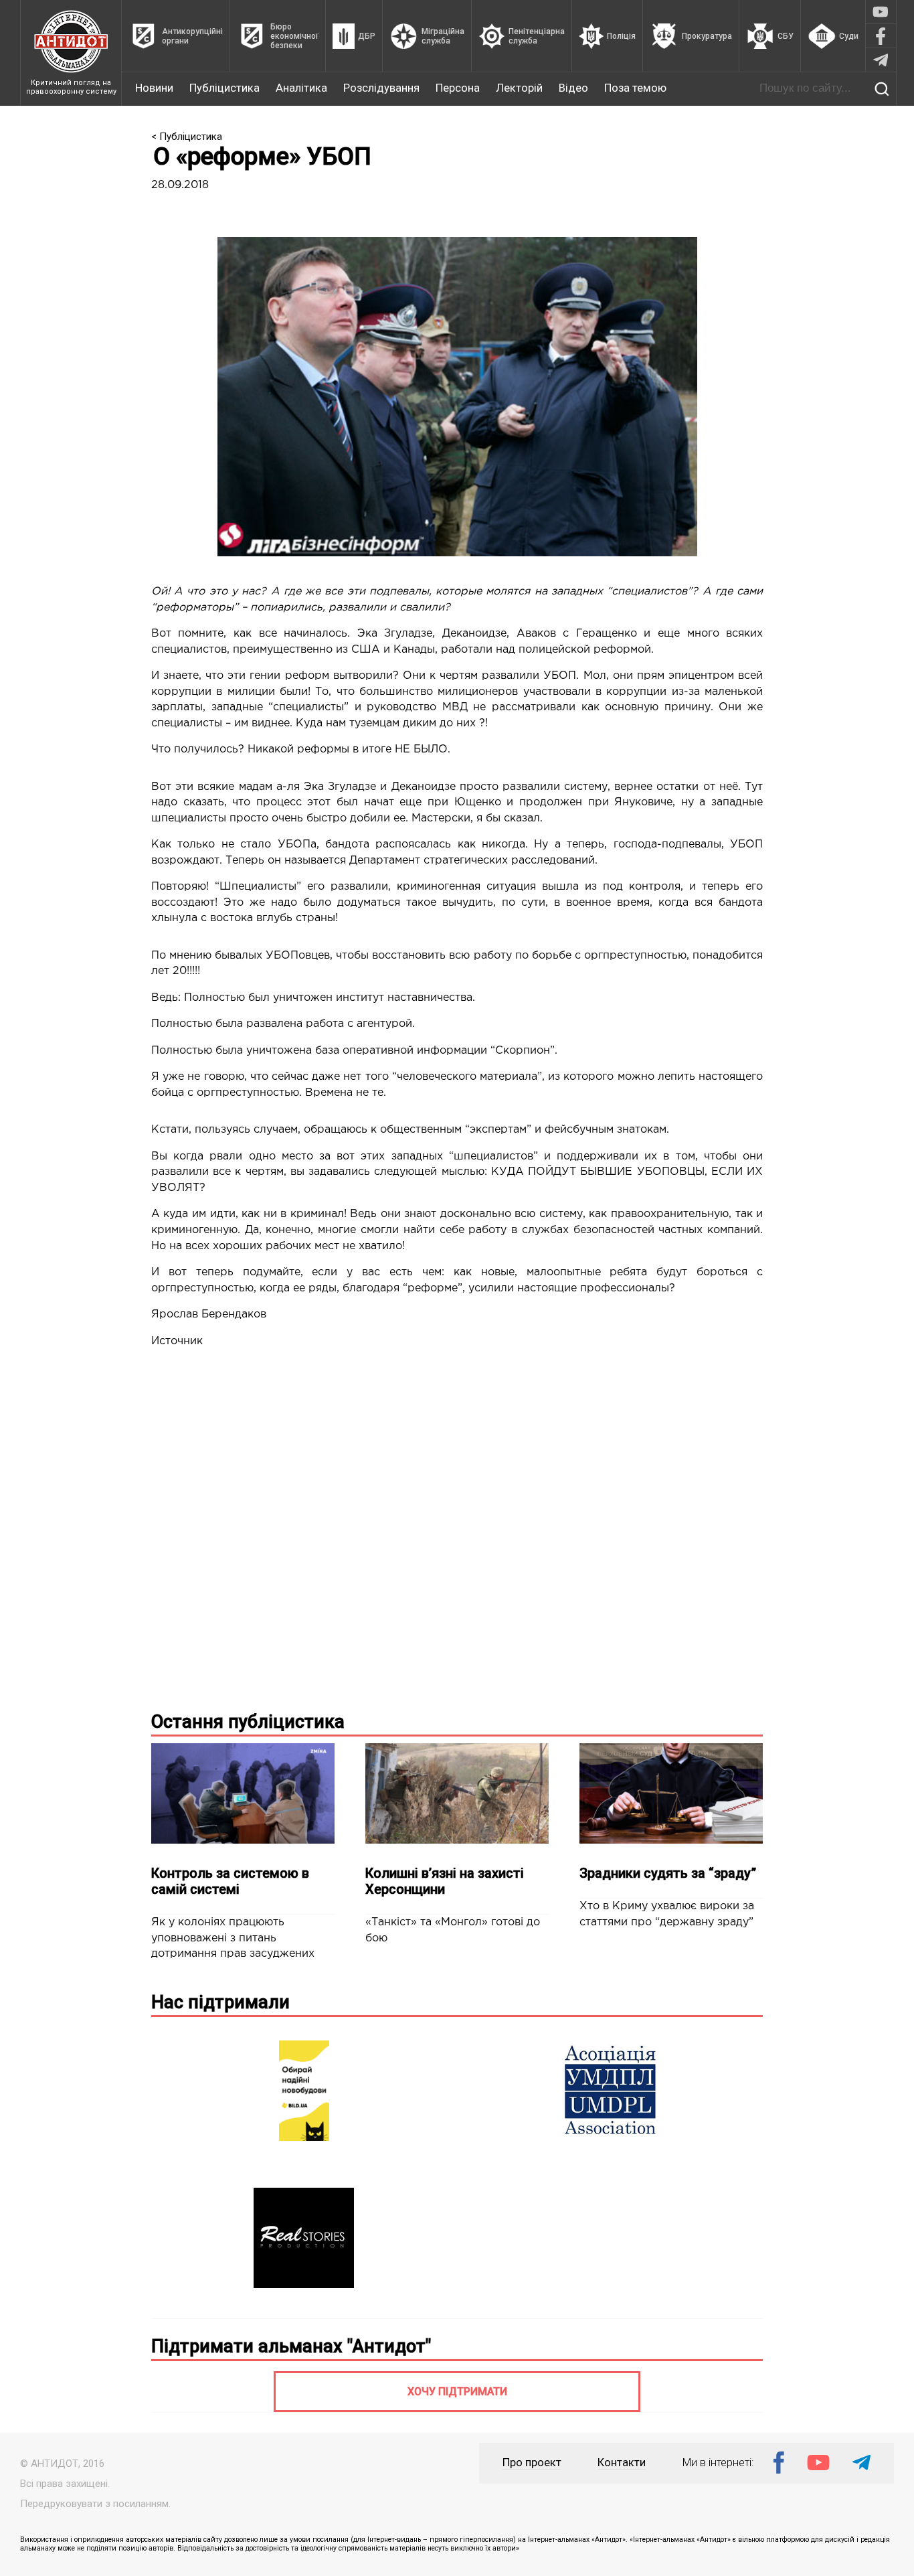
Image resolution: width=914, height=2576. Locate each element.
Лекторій (519, 88)
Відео (573, 88)
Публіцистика (224, 88)
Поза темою (635, 88)
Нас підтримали (220, 2002)
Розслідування (381, 88)
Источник (177, 1341)
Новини (154, 88)
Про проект (532, 2463)
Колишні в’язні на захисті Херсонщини (445, 1881)
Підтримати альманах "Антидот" (291, 2346)
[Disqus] (457, 1527)
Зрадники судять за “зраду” (668, 1873)
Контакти (622, 2463)
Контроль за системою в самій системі (230, 1881)
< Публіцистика (187, 137)
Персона (458, 88)
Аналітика (301, 88)
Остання (248, 1722)
